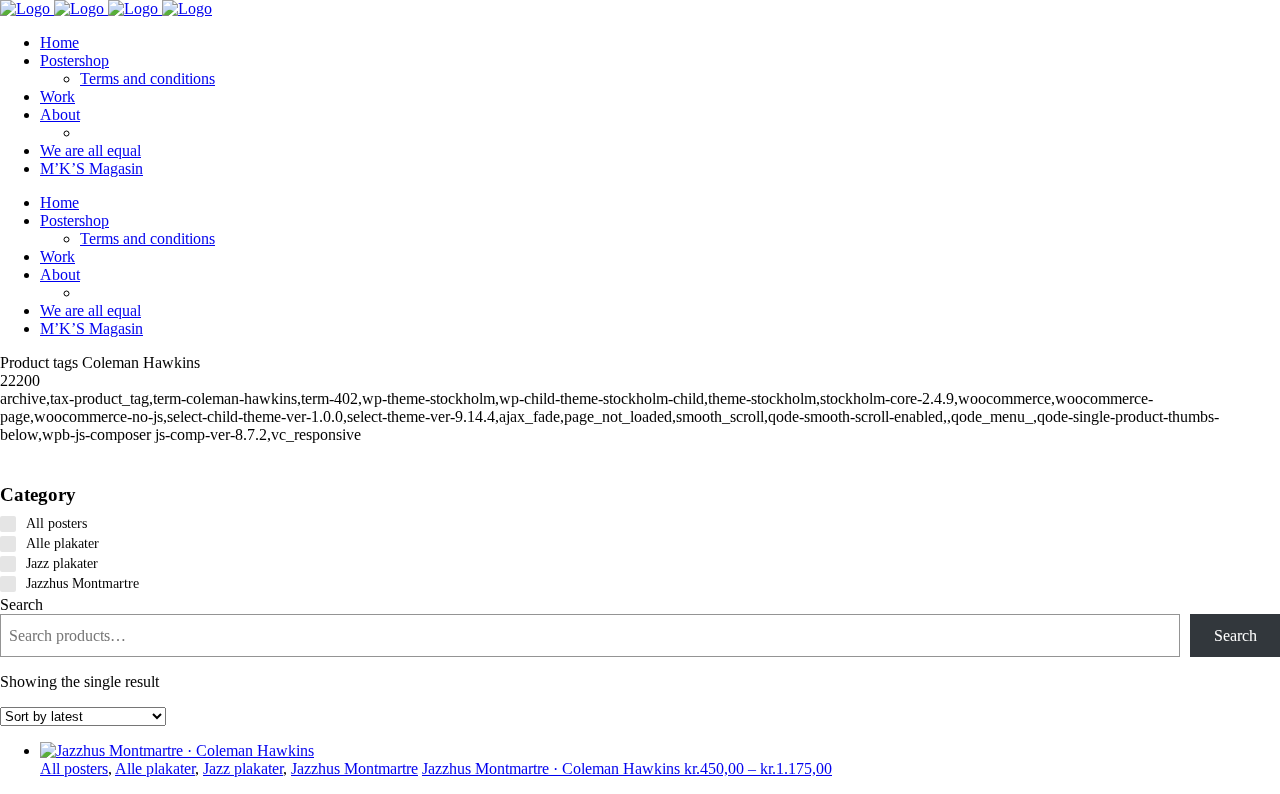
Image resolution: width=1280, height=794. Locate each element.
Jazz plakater (243, 768)
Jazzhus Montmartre (354, 768)
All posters (74, 768)
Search (21, 604)
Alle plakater (155, 768)
